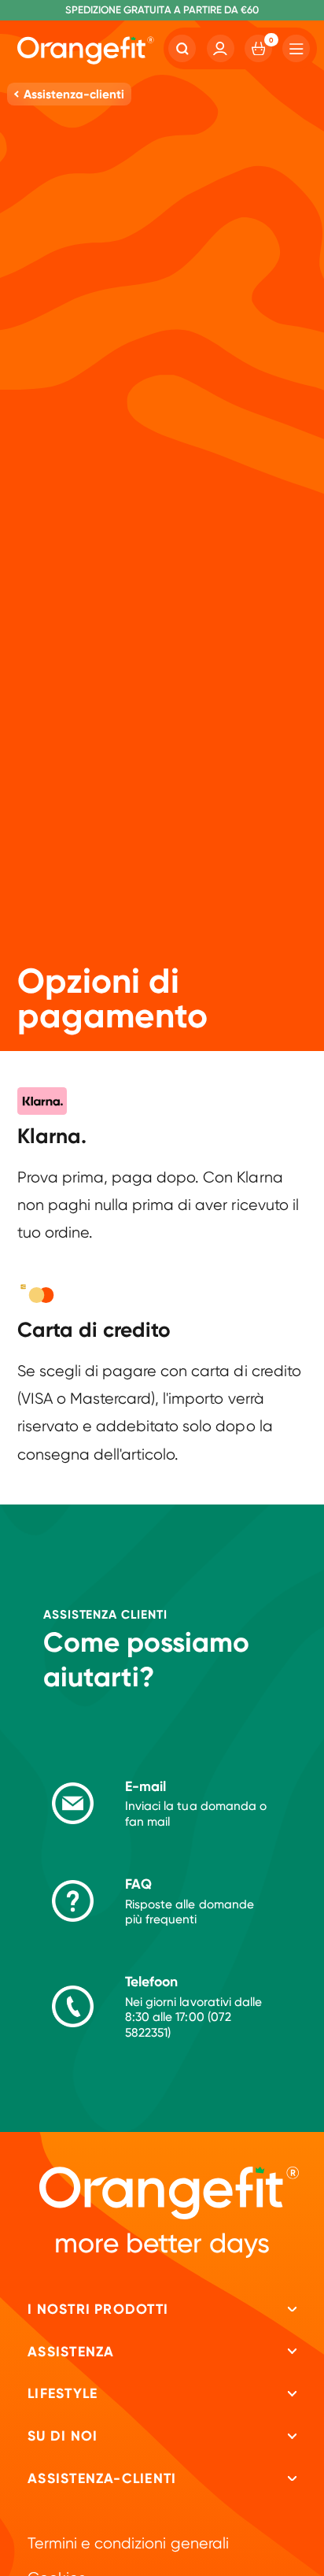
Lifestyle (63, 2393)
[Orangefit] (86, 51)
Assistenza (71, 2352)
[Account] (221, 48)
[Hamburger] (296, 48)
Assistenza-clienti (102, 2478)
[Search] (182, 48)
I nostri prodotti (98, 2309)
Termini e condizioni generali (128, 2543)
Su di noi (63, 2436)
